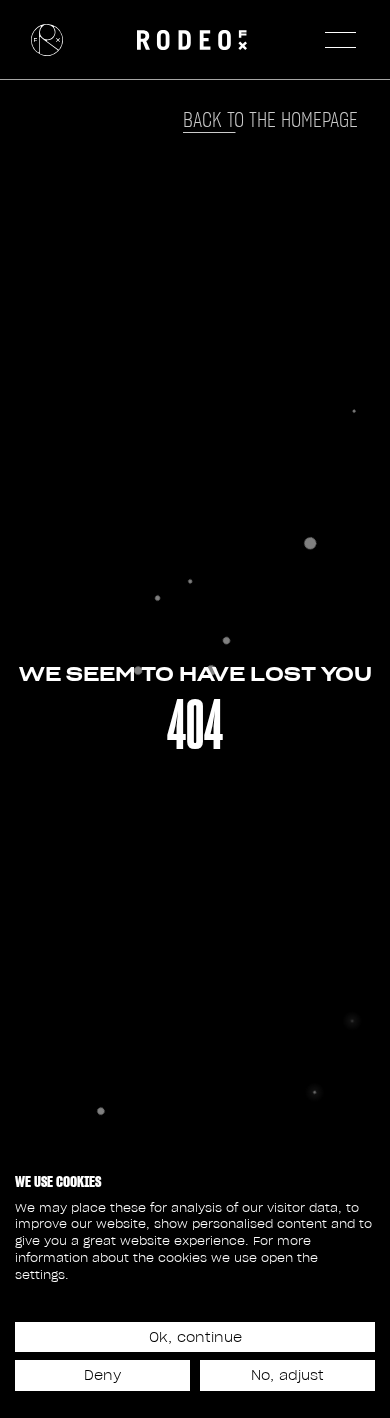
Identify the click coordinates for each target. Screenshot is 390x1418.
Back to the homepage (270, 120)
